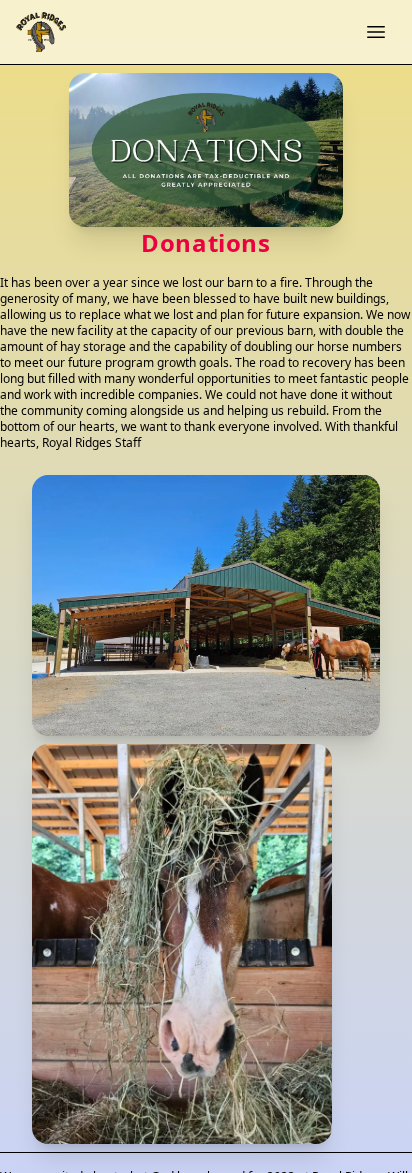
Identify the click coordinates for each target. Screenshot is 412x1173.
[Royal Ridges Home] (41, 32)
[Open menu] (376, 32)
